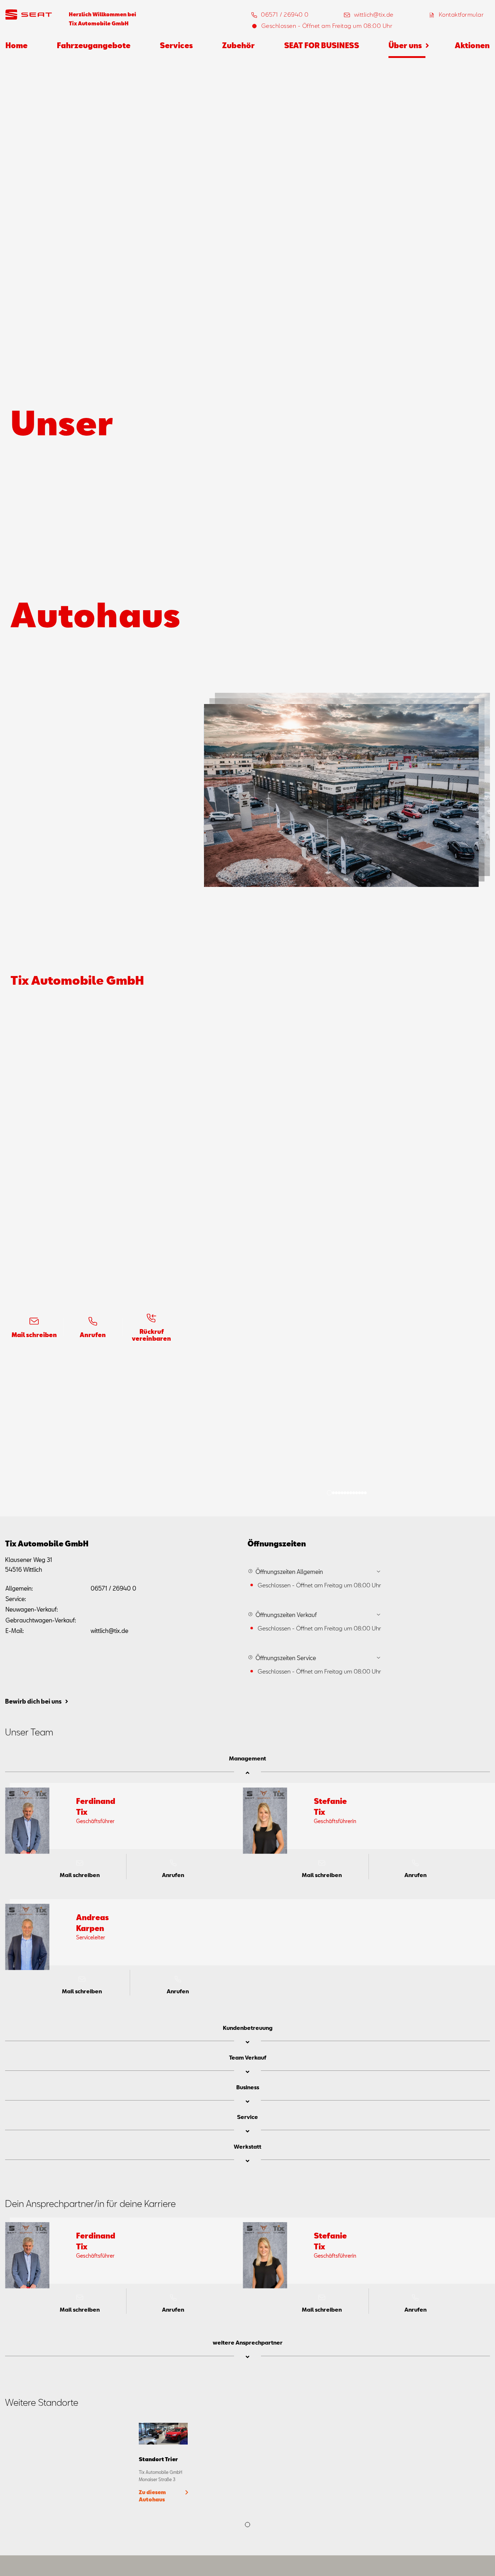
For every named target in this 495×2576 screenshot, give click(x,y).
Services (176, 45)
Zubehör (238, 45)
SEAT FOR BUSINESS (322, 45)
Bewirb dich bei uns (33, 1701)
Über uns (405, 45)
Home (16, 45)
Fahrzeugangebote (94, 45)
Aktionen (472, 45)
